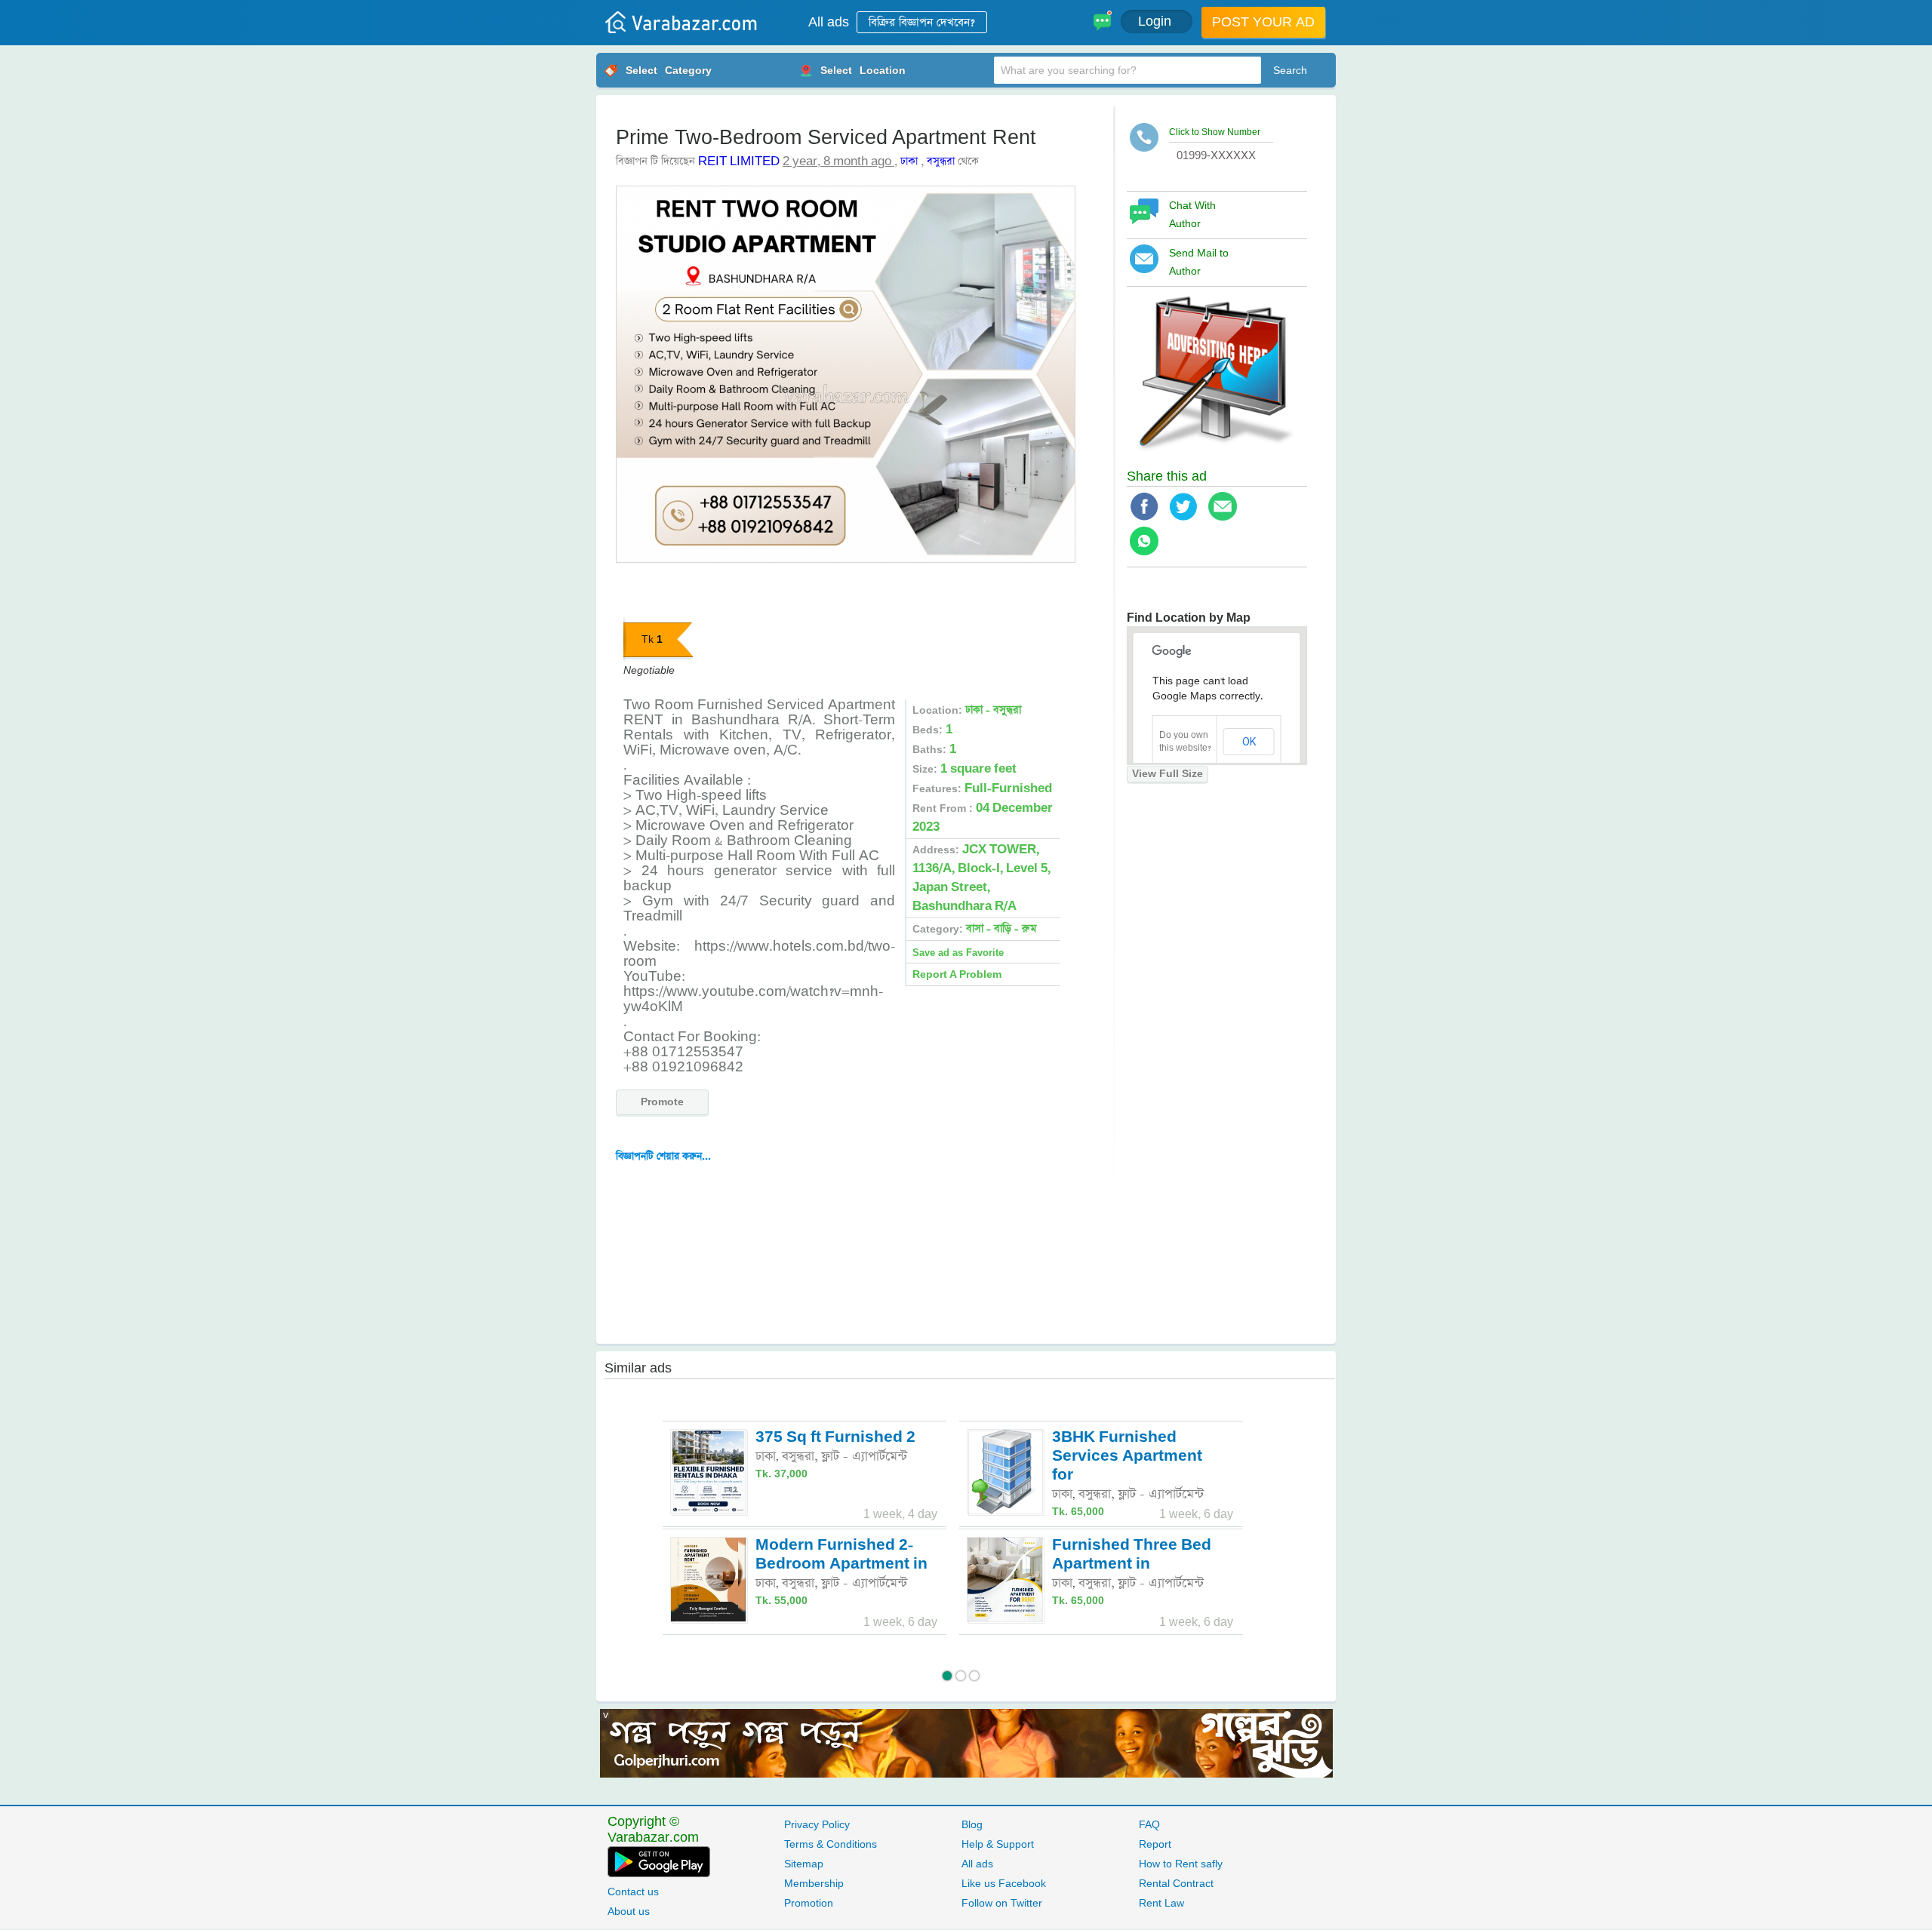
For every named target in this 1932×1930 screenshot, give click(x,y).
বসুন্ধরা (941, 161)
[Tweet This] (1189, 518)
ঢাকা (909, 161)
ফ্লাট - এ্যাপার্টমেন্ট (864, 1457)
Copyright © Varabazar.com (653, 1830)
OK (1249, 742)
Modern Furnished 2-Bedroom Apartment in (841, 1555)
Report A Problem (957, 974)
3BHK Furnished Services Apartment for (1127, 1456)
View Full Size (1168, 774)
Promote (662, 1102)
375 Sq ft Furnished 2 (835, 1437)
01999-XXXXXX (1216, 155)
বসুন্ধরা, (800, 1457)
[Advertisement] (852, 1257)
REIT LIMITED (739, 161)
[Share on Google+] (1228, 518)
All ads (829, 22)
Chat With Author (1192, 215)
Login (1157, 22)
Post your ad (1263, 22)
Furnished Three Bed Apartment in (1132, 1555)
